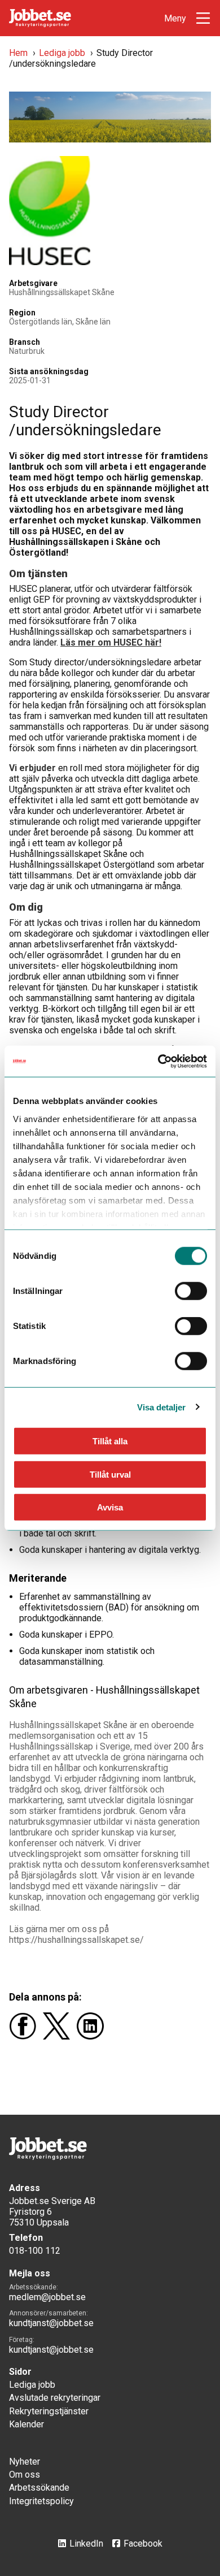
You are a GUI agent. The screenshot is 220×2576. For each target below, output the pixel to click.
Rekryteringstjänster (49, 2411)
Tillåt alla (110, 1441)
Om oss (25, 2475)
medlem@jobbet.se (47, 2297)
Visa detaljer (161, 1407)
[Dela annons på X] (60, 2036)
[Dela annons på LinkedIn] (93, 2036)
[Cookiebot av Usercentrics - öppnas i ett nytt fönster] (158, 1061)
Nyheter (25, 2462)
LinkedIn (86, 2543)
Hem (18, 53)
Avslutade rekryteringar (55, 2398)
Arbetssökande (39, 2488)
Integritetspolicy (41, 2501)
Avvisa (110, 1507)
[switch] (191, 1291)
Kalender (27, 2424)
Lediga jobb (62, 53)
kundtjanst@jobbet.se (51, 2323)
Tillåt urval (110, 1474)
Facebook (143, 2543)
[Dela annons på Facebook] (26, 2036)
